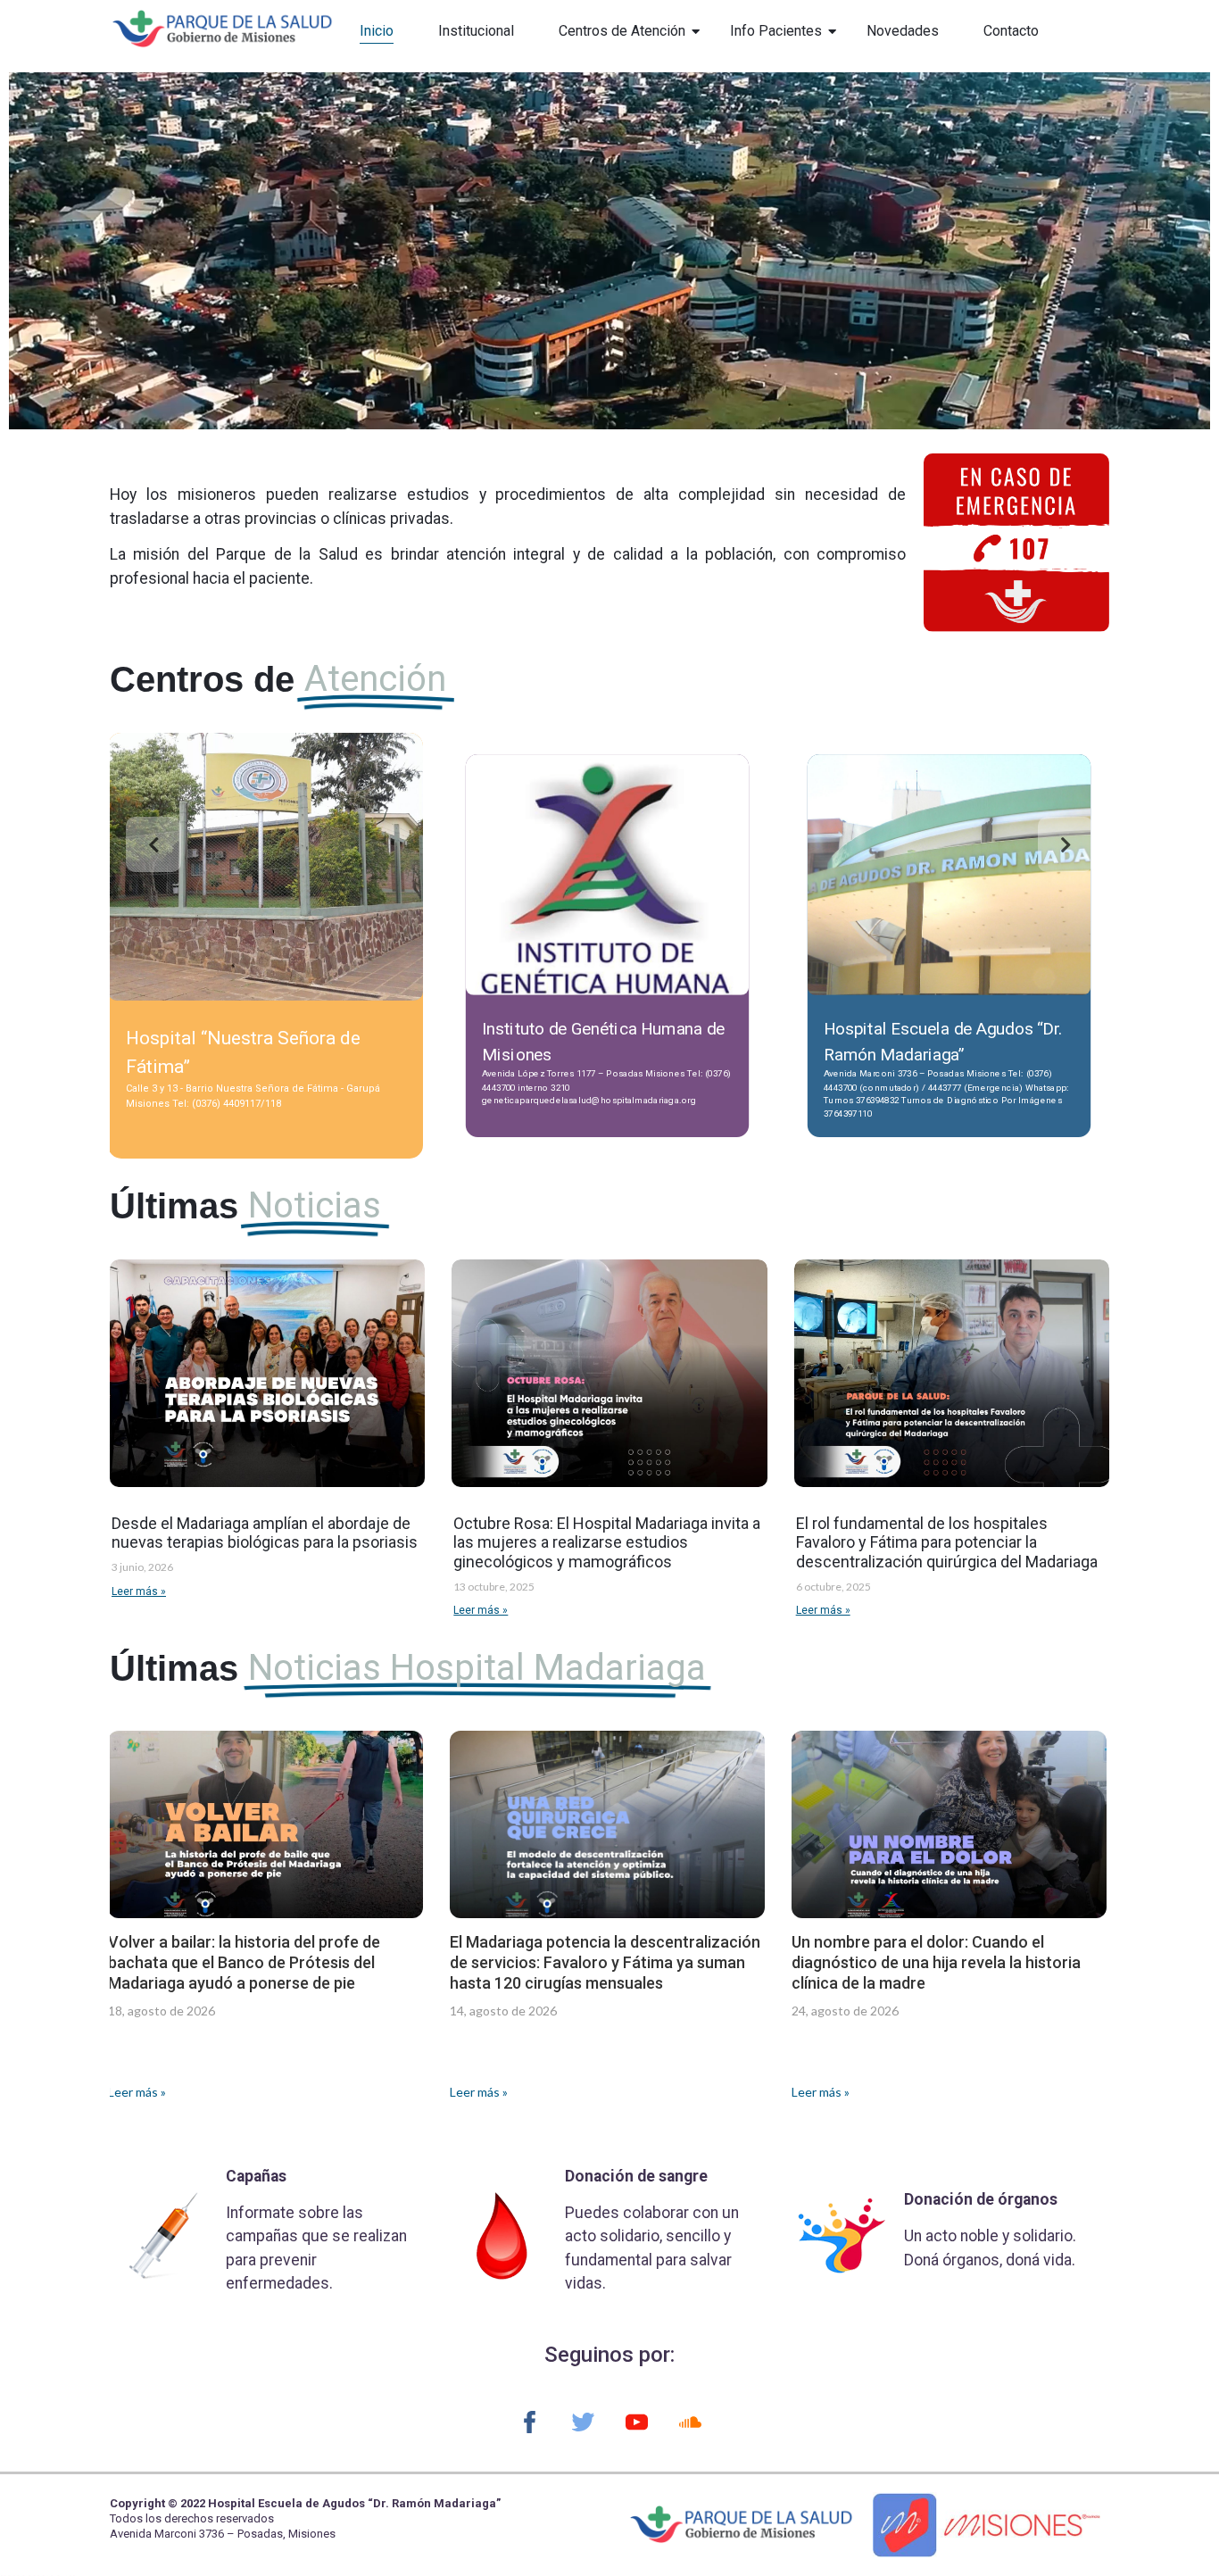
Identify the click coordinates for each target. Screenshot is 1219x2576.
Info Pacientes (776, 31)
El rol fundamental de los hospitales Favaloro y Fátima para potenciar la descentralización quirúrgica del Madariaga (947, 1542)
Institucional (476, 31)
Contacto (1011, 31)
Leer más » (139, 1591)
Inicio (377, 31)
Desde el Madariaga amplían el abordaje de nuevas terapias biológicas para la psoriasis (265, 1533)
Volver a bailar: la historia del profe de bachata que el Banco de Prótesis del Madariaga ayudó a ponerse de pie (244, 1963)
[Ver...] (266, 990)
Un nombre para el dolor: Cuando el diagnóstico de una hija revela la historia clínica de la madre (936, 1963)
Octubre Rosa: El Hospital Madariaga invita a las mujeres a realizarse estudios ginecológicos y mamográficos (607, 1542)
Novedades (903, 31)
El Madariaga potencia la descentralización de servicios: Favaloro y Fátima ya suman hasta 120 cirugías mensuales (605, 1963)
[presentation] (153, 844)
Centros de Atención (622, 31)
